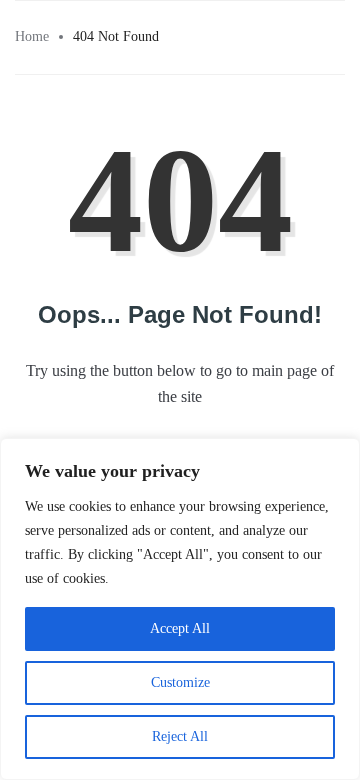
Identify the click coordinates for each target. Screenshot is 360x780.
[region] (180, 609)
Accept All (180, 628)
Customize (180, 682)
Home (32, 36)
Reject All (180, 736)
